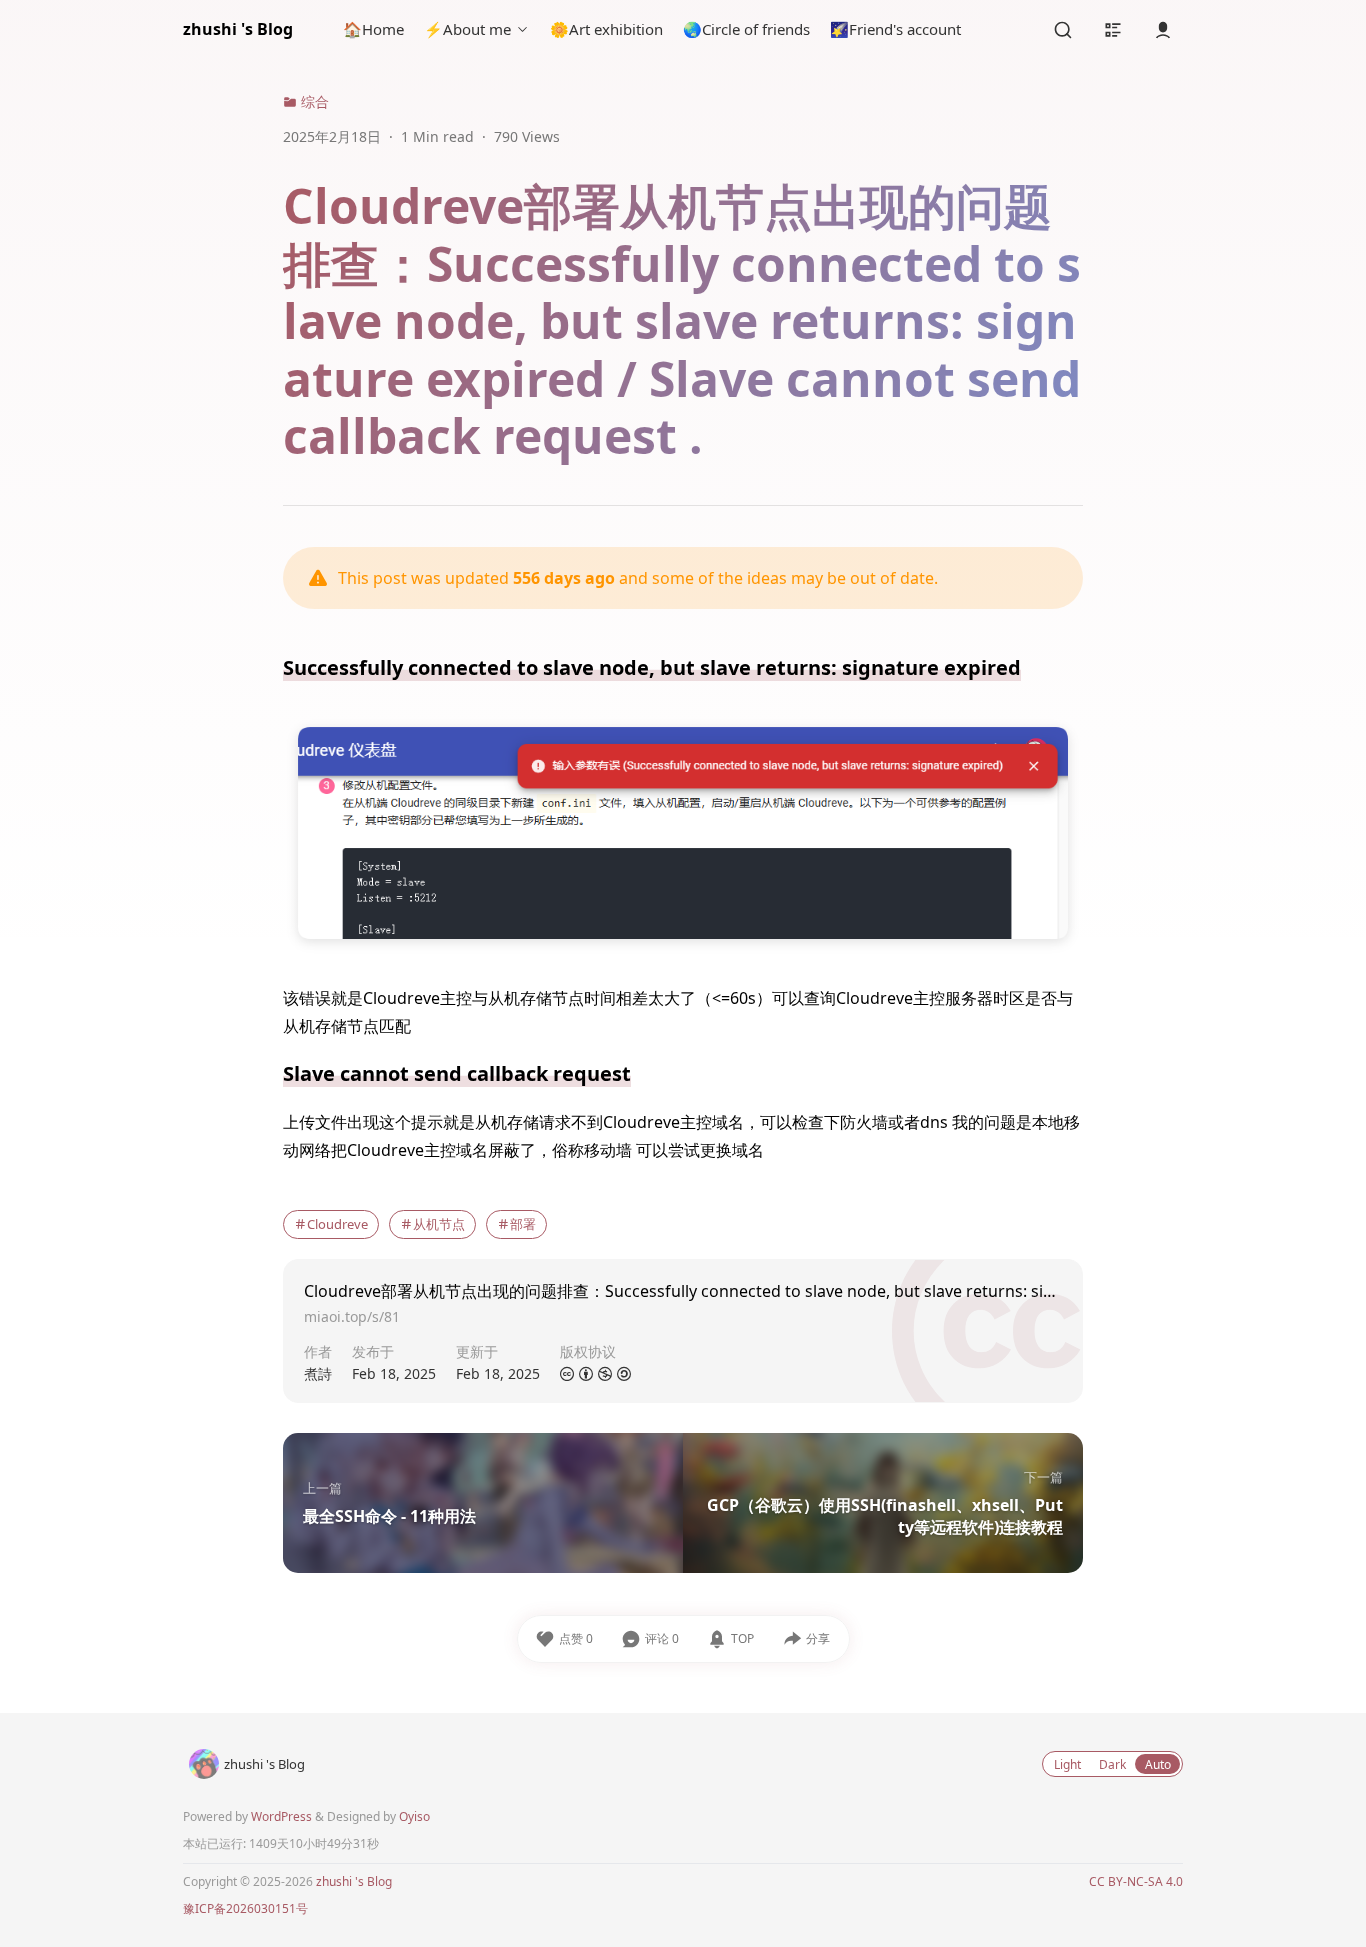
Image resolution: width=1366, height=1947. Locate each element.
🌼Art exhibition (606, 29)
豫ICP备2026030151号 (245, 1908)
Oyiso (414, 1816)
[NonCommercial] (605, 1374)
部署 (523, 1224)
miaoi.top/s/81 (352, 1316)
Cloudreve (337, 1224)
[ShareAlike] (624, 1374)
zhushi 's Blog (238, 29)
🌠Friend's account (895, 29)
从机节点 (439, 1224)
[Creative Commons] (567, 1374)
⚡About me (467, 29)
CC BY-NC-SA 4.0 (1136, 1881)
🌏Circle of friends (746, 29)
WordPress (281, 1816)
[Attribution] (586, 1374)
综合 (313, 101)
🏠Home (373, 29)
